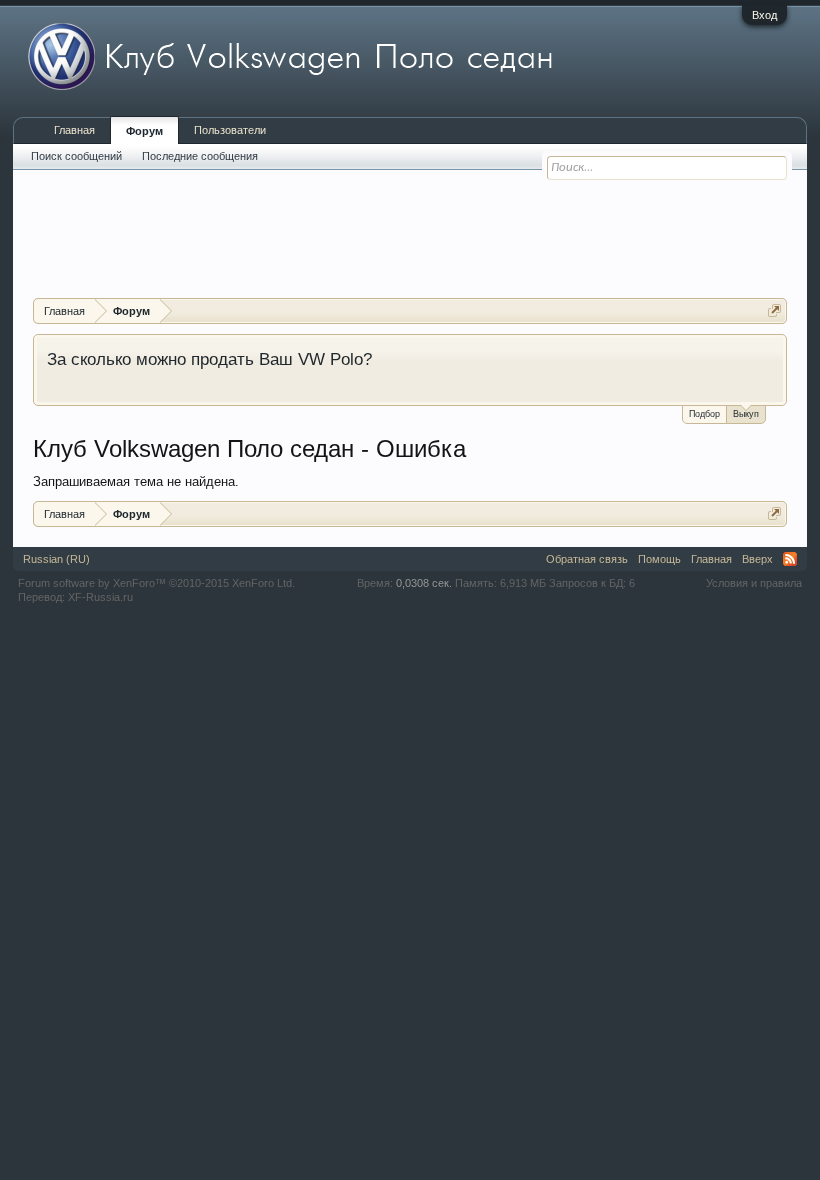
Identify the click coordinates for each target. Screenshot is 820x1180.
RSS (790, 559)
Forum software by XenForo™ (156, 583)
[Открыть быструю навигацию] (774, 310)
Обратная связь (587, 559)
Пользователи (230, 130)
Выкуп (746, 414)
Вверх (757, 559)
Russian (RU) (56, 559)
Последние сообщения (200, 156)
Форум (144, 131)
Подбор (704, 414)
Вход (764, 15)
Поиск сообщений (76, 156)
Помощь (659, 559)
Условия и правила (754, 583)
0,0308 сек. (424, 583)
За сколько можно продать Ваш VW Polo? (209, 359)
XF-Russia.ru (100, 597)
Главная (74, 130)
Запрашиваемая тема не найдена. (136, 481)
